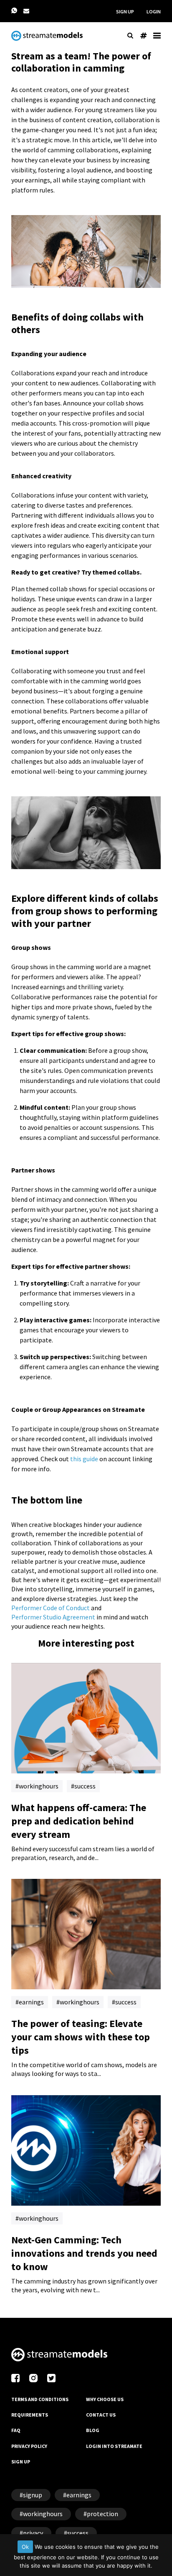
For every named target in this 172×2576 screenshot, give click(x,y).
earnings (31, 2002)
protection (102, 2514)
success (85, 1786)
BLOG (93, 2430)
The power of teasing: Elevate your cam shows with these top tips (81, 2037)
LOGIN (154, 12)
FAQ (16, 2430)
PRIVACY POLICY (29, 2446)
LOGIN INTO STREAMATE (114, 2446)
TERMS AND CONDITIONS (40, 2399)
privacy (33, 2533)
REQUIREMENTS (30, 2415)
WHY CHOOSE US (105, 2399)
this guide (84, 1459)
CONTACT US (101, 2415)
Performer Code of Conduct (51, 1608)
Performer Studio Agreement (53, 1617)
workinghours (39, 1786)
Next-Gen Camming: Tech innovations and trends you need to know (84, 2253)
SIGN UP (125, 12)
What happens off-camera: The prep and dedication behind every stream (79, 1821)
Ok (25, 2547)
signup (33, 2495)
